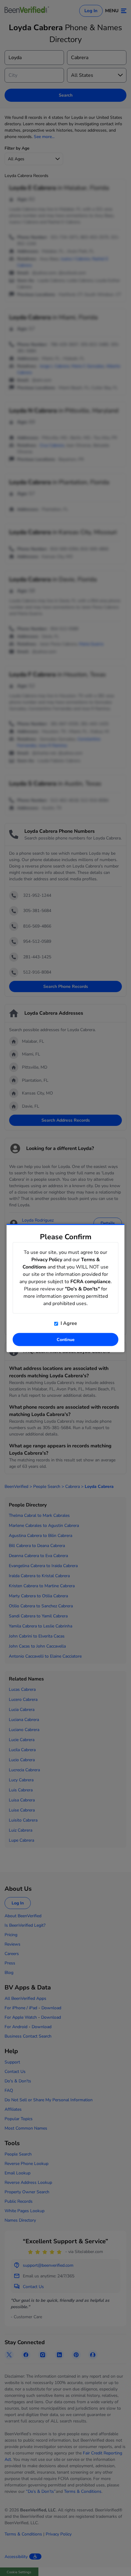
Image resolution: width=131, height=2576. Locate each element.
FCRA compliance (90, 1282)
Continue (66, 1340)
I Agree (68, 1323)
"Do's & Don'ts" (82, 1289)
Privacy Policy (47, 1260)
